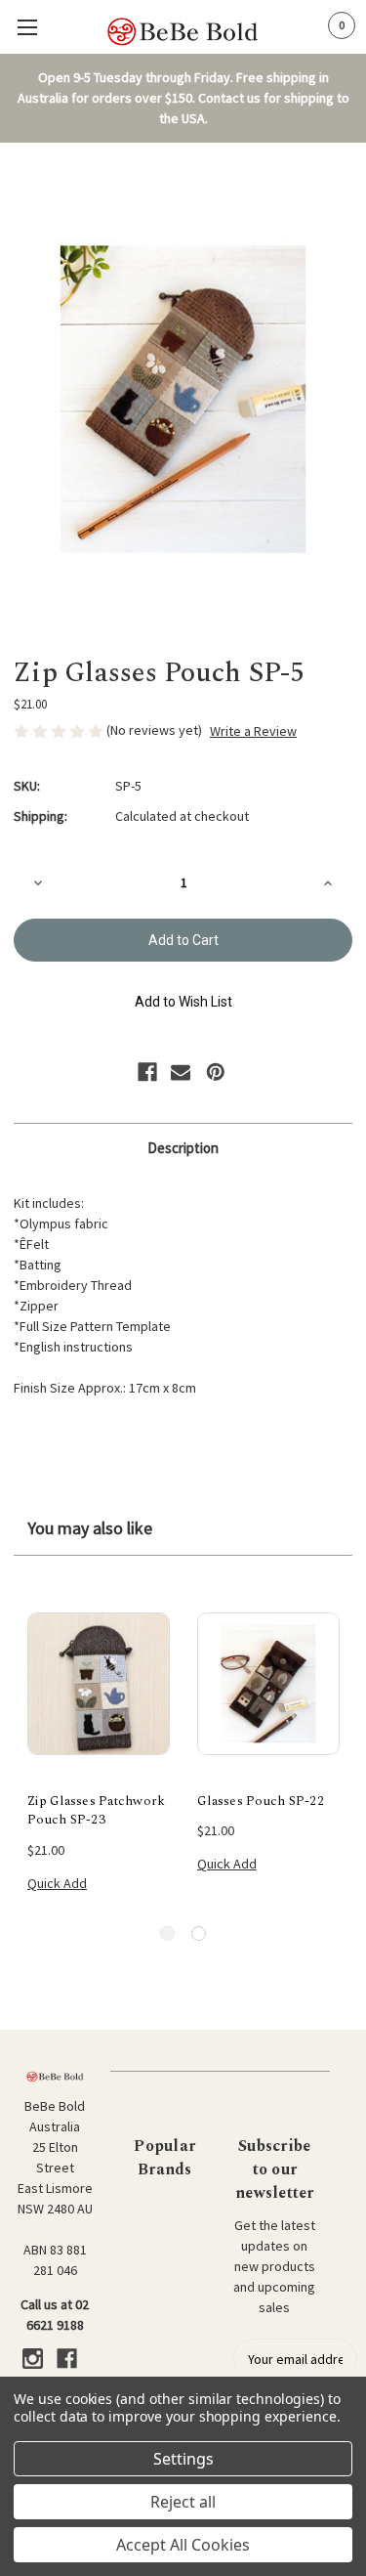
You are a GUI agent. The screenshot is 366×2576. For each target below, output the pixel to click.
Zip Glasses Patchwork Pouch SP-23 (96, 1811)
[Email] (181, 1072)
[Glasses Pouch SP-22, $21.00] (268, 1684)
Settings (183, 2459)
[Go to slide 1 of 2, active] (167, 1933)
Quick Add (57, 1883)
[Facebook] (147, 1072)
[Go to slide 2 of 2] (199, 1933)
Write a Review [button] (253, 731)
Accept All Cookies (183, 2545)
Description (183, 1148)
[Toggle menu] (27, 27)
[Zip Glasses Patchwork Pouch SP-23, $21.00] (99, 1684)
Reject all (183, 2502)
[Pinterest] (216, 1072)
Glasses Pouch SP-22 (261, 1802)
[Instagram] (33, 2359)
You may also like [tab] (90, 1528)
